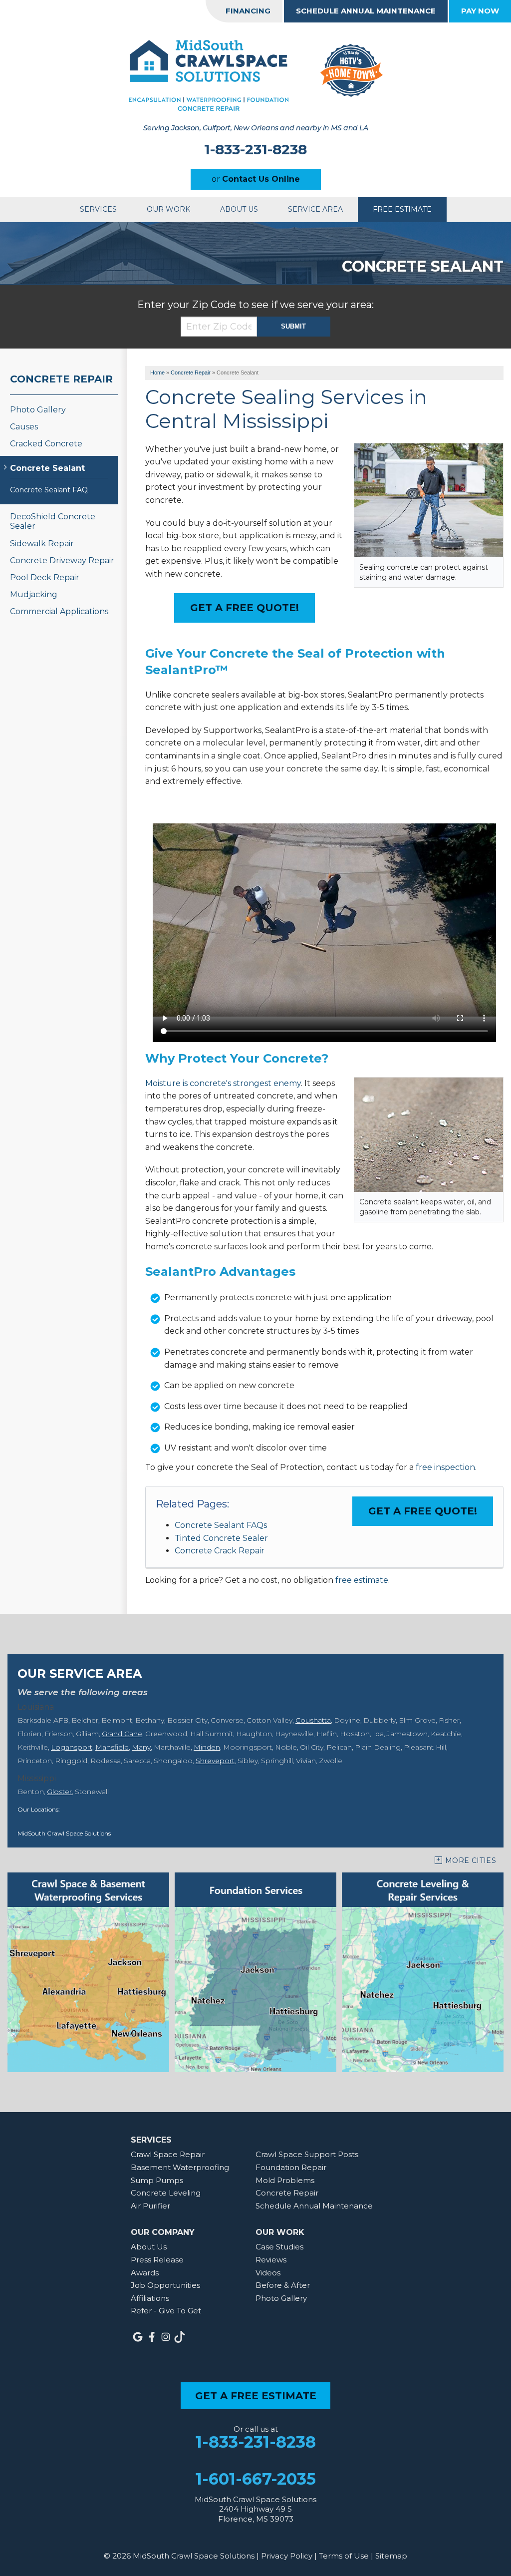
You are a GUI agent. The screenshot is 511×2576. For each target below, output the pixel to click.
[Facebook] (152, 2337)
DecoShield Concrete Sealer (53, 521)
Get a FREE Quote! (423, 1511)
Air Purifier (150, 2206)
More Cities (471, 1860)
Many (141, 1747)
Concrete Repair (61, 379)
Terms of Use (344, 2556)
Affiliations (150, 2298)
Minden (207, 1747)
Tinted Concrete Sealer (221, 1538)
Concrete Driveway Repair (62, 560)
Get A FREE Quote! (245, 608)
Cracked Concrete (46, 444)
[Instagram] (166, 2337)
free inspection (445, 1467)
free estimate (362, 1580)
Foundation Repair (291, 2167)
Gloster (59, 1792)
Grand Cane (122, 1734)
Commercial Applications (59, 611)
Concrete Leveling (166, 2193)
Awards (145, 2273)
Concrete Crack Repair (220, 1551)
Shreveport (215, 1761)
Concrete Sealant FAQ (49, 490)
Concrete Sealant (47, 468)
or (256, 179)
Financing (248, 11)
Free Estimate (402, 209)
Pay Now (480, 11)
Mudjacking (34, 594)
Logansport (72, 1747)
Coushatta (313, 1720)
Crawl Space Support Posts (307, 2154)
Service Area (315, 209)
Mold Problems (285, 2180)
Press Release (157, 2260)
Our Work (168, 209)
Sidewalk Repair (42, 544)
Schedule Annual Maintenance (366, 11)
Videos (268, 2273)
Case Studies (279, 2247)
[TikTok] (180, 2337)
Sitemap (391, 2556)
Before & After (283, 2285)
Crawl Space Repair (168, 2154)
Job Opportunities (165, 2285)
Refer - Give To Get (166, 2311)
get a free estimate (256, 2396)
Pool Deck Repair (45, 577)
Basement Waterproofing (180, 2167)
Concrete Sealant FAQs (221, 1525)
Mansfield (112, 1747)
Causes (24, 427)
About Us (239, 209)
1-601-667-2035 (256, 2479)
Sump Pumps (157, 2180)
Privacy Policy (287, 2556)
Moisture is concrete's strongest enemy (223, 1083)
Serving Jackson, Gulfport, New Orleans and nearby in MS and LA (255, 128)
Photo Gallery (38, 410)
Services (98, 209)
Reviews (271, 2260)
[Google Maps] (138, 2337)
